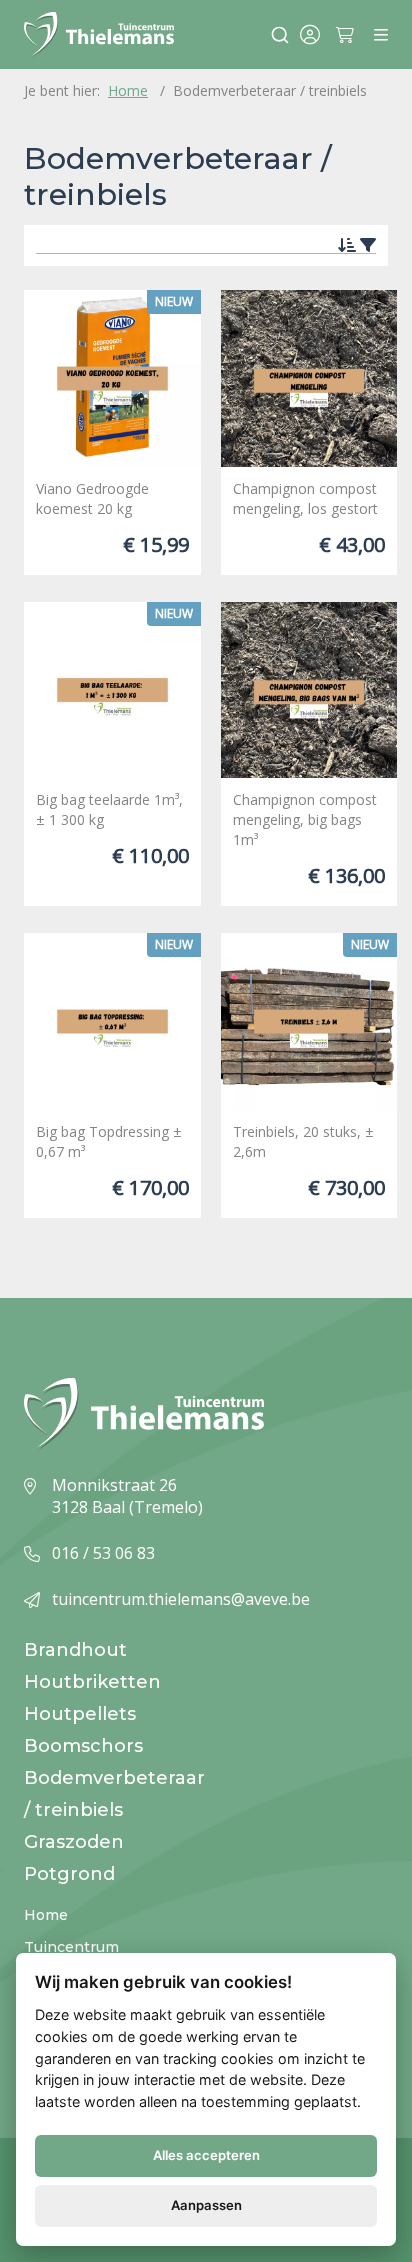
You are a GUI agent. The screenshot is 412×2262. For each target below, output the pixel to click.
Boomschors (83, 1746)
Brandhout (75, 1650)
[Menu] (381, 35)
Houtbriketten (92, 1682)
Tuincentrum (71, 1947)
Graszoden (74, 1842)
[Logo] (99, 34)
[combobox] (272, 35)
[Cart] (349, 35)
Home (46, 1915)
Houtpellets (80, 1714)
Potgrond (69, 1874)
